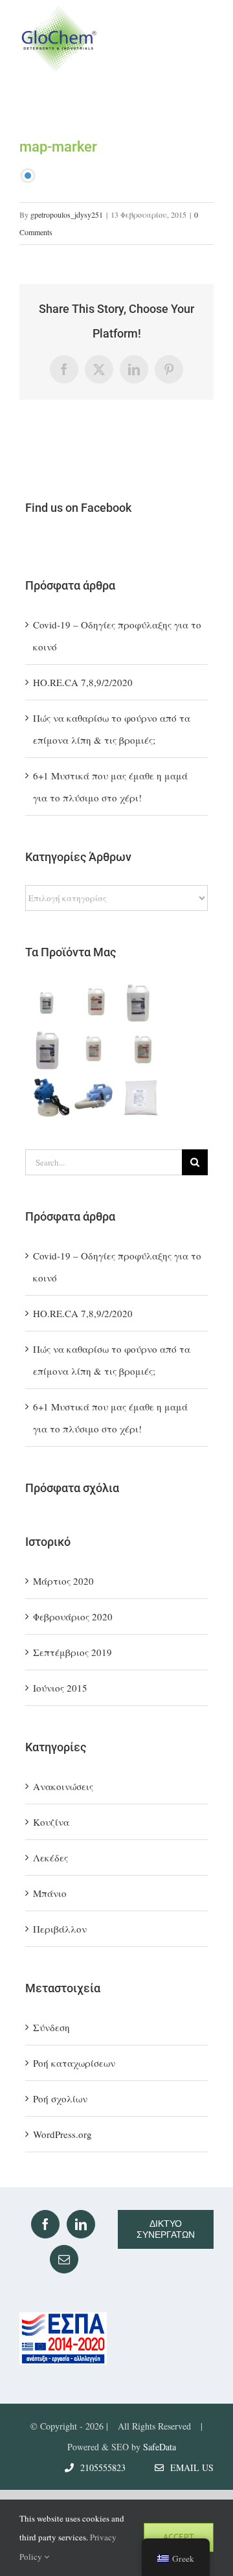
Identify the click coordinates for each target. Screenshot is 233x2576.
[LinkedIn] (81, 2224)
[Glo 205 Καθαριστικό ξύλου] (48, 1004)
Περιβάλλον (60, 1929)
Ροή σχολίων (60, 2099)
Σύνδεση (51, 2027)
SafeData (160, 2447)
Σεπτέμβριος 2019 (72, 1652)
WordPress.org (62, 2134)
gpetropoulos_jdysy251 (67, 214)
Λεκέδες (50, 1857)
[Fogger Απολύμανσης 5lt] (95, 1097)
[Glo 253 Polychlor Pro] (95, 1050)
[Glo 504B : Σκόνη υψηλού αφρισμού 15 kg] (142, 1097)
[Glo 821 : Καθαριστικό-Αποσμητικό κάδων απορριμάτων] (142, 1004)
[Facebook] (45, 2224)
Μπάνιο (50, 1893)
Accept (179, 2537)
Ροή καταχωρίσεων (74, 2063)
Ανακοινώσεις (63, 1786)
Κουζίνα (51, 1822)
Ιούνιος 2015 (60, 1688)
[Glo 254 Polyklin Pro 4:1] (142, 1050)
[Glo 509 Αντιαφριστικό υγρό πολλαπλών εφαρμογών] (48, 1050)
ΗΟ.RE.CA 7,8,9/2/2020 (83, 682)
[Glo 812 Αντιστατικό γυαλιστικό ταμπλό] (95, 1004)
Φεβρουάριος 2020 (73, 1616)
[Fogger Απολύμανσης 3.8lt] (48, 1097)
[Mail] (64, 2259)
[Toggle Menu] (202, 39)
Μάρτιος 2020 (63, 1581)
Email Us (189, 2467)
